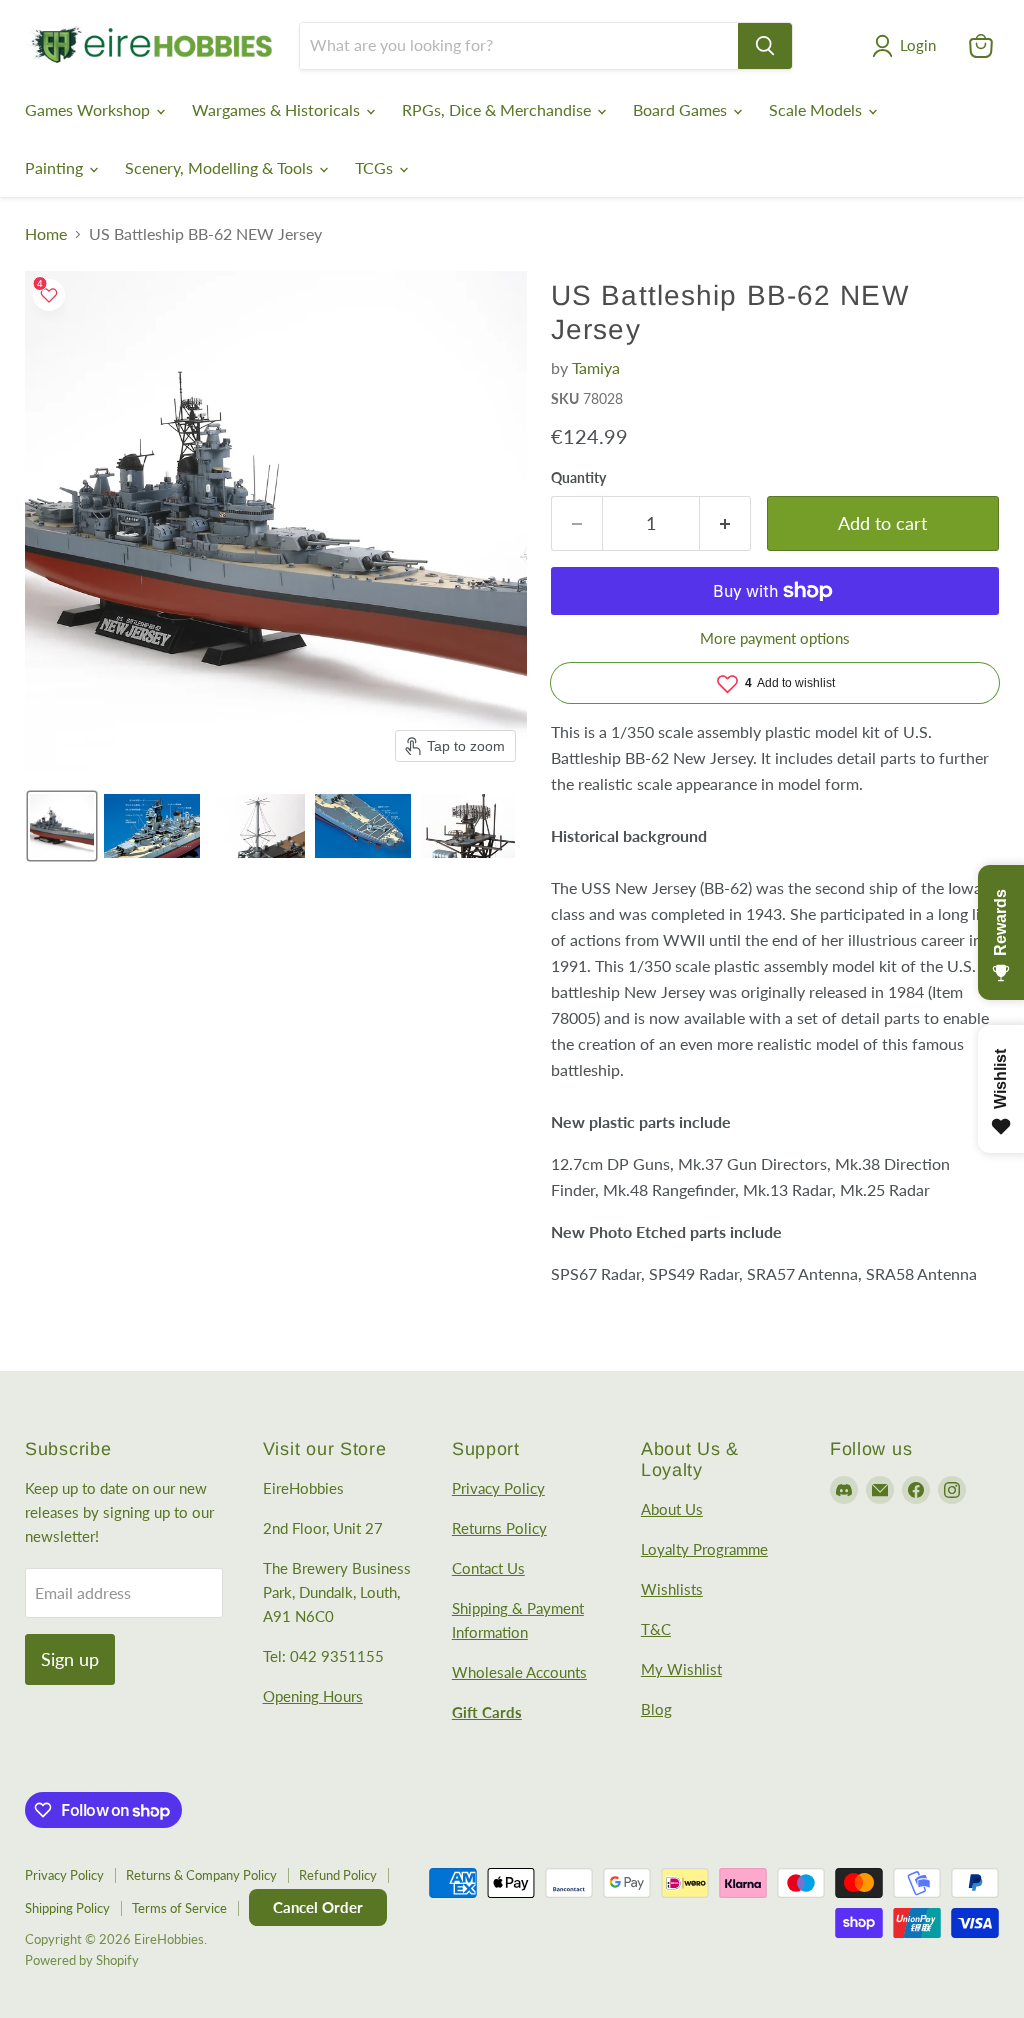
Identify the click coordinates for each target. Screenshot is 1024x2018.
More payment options (775, 638)
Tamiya (596, 367)
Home (46, 234)
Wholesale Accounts (519, 1672)
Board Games (682, 109)
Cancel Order (318, 1907)
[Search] (765, 46)
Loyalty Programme (704, 1549)
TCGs (376, 167)
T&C (656, 1629)
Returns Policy (499, 1528)
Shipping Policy (67, 1908)
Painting (56, 167)
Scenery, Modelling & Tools (221, 167)
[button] (908, 46)
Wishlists (672, 1589)
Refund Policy (338, 1875)
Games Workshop (89, 109)
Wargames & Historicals (278, 109)
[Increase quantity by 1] (725, 523)
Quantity (578, 478)
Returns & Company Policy (201, 1875)
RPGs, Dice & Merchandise (498, 109)
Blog (656, 1709)
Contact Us (488, 1568)
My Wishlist (681, 1669)
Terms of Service (179, 1908)
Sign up (70, 1659)
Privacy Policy (498, 1488)
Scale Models (817, 109)
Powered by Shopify (82, 1960)
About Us (672, 1509)
